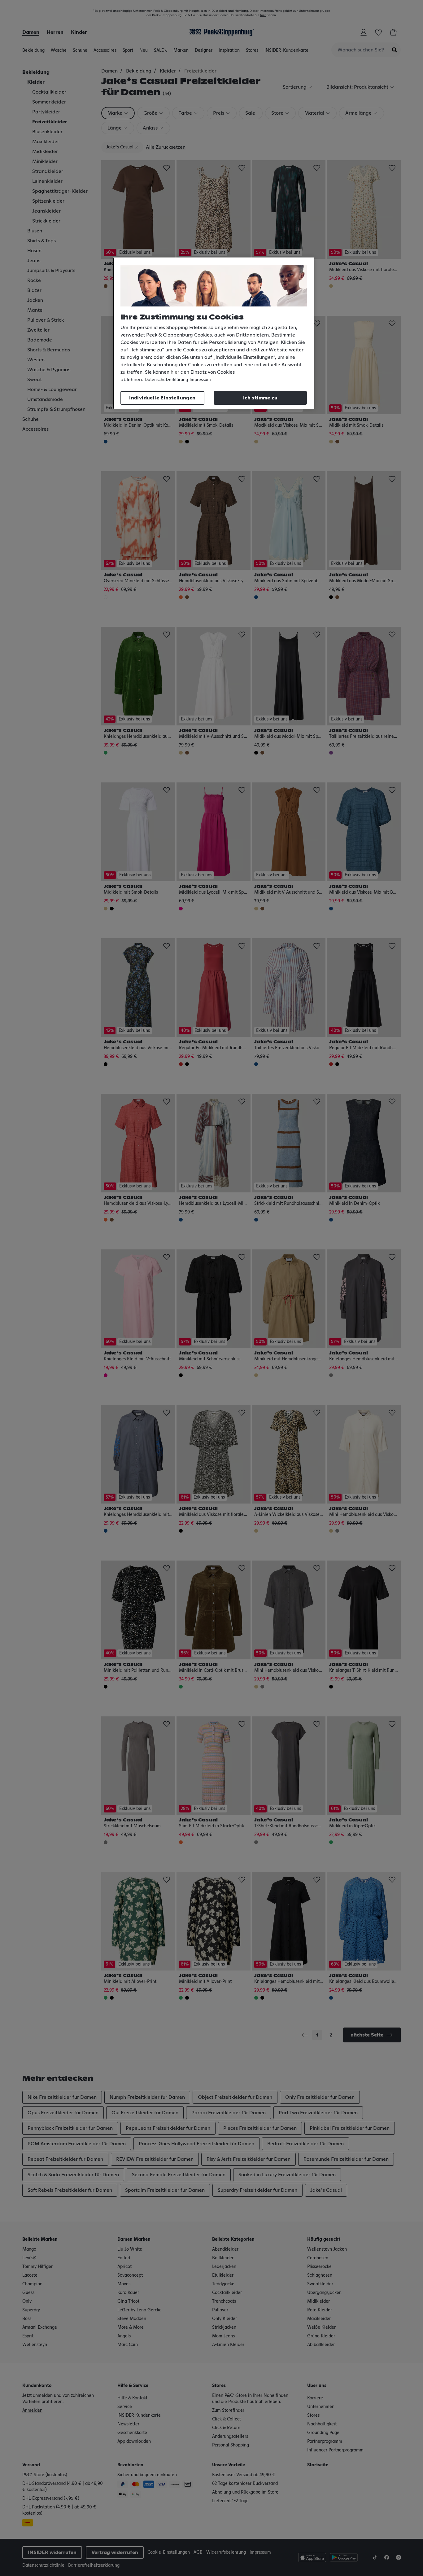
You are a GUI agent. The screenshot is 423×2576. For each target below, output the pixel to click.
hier (175, 372)
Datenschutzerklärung (166, 380)
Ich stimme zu (260, 398)
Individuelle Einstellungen (162, 398)
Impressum (200, 380)
